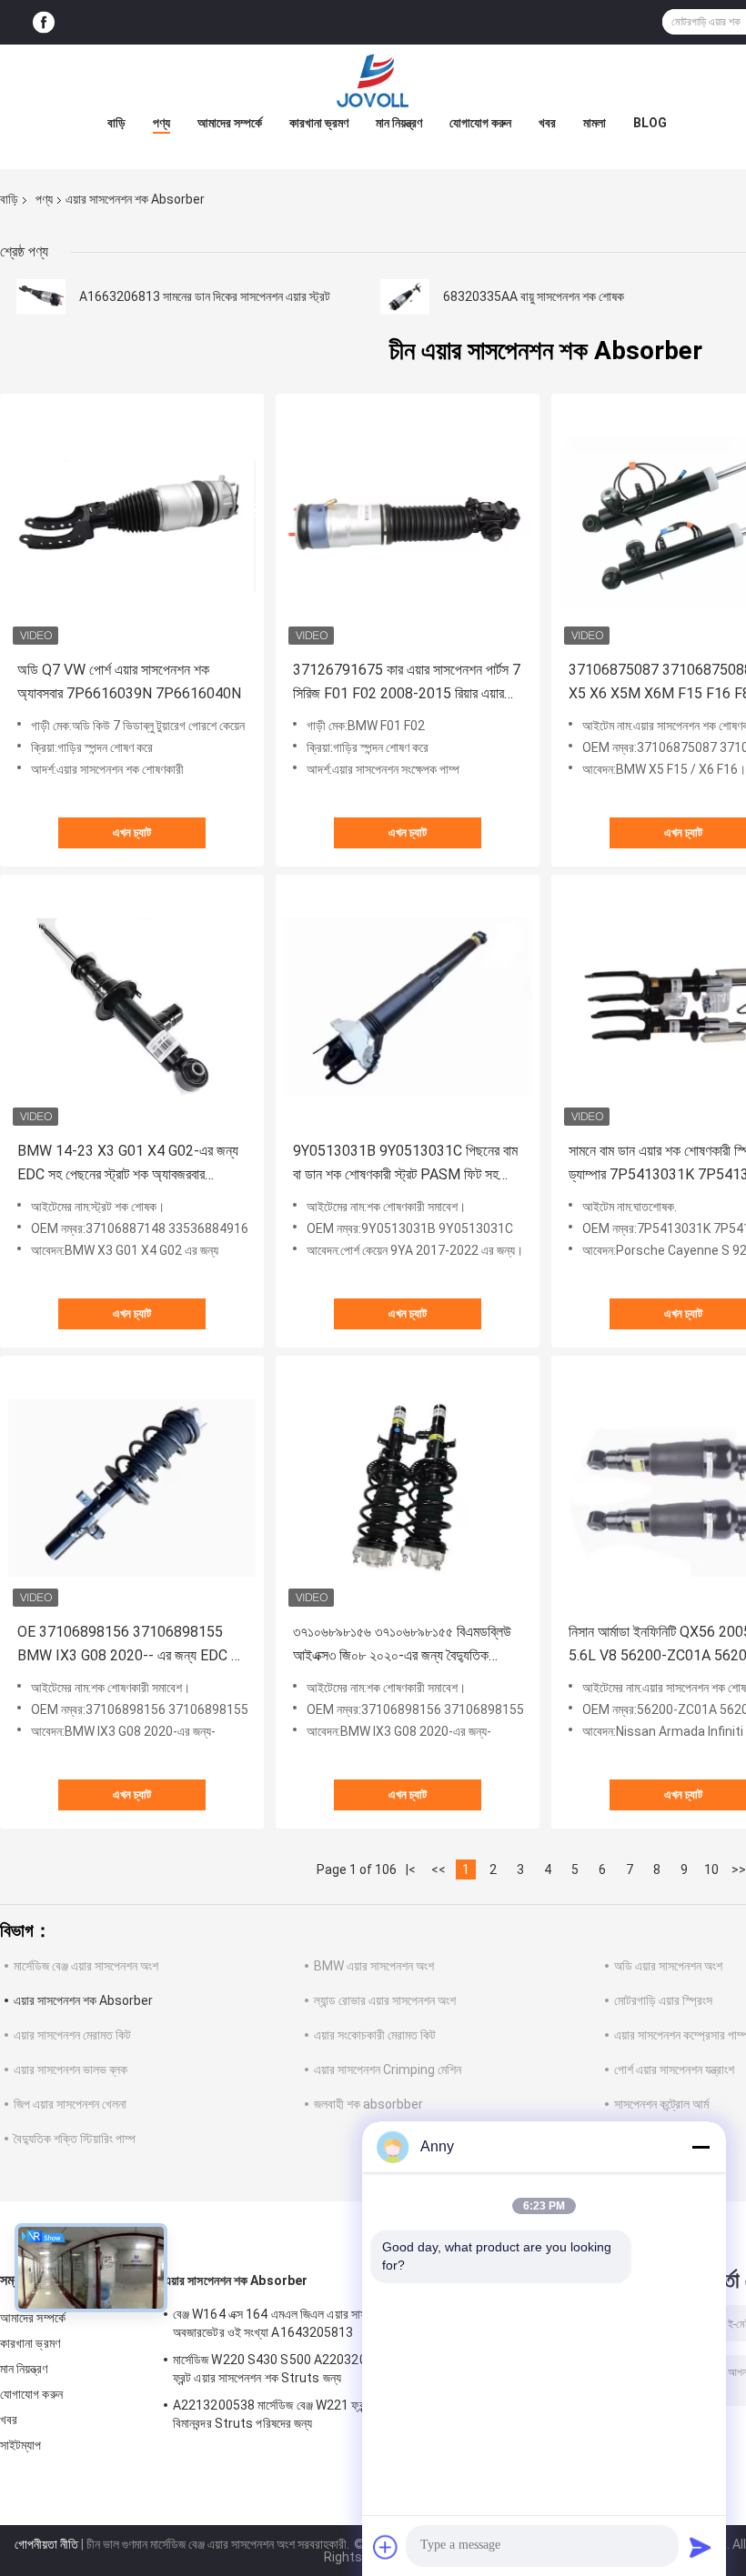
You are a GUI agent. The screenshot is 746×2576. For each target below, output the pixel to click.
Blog (650, 123)
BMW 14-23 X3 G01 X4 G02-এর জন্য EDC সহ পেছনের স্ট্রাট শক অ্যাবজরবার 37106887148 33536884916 (128, 1164)
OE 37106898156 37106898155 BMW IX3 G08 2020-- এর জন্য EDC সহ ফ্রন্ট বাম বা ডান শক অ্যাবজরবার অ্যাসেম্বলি (131, 1645)
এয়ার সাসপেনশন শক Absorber (83, 2000)
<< (439, 1869)
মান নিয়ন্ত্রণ (399, 123)
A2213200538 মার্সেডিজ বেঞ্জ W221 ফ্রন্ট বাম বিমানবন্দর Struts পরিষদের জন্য (280, 2414)
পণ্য (161, 123)
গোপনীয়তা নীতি (46, 2544)
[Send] (701, 2547)
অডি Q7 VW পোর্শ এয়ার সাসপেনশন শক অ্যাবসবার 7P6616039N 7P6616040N (129, 682)
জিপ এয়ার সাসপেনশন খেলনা (70, 2104)
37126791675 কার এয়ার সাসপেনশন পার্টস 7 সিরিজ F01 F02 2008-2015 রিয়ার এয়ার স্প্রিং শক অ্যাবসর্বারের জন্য (407, 683)
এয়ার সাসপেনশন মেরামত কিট (72, 2035)
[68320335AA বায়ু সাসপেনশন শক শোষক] (405, 296)
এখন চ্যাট (132, 832)
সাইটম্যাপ (21, 2445)
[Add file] (386, 2547)
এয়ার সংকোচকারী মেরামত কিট (375, 2035)
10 (711, 1869)
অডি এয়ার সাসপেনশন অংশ (668, 1966)
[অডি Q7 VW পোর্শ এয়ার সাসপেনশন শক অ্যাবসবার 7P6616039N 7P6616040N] (132, 526)
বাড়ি (116, 123)
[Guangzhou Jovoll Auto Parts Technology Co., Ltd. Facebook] (44, 22)
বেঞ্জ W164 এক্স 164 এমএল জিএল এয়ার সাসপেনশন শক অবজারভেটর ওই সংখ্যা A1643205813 (292, 2323)
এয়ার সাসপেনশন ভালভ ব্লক (71, 2070)
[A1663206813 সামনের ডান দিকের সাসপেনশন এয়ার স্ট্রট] (41, 296)
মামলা (595, 123)
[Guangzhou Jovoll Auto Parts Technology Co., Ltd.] (373, 81)
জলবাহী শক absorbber (368, 2104)
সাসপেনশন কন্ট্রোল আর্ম (661, 2104)
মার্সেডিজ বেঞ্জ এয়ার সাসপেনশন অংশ (86, 1966)
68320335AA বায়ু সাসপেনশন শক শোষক (534, 296)
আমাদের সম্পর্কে (230, 123)
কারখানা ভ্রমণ (319, 123)
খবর (547, 123)
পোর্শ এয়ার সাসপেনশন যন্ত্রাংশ (674, 2070)
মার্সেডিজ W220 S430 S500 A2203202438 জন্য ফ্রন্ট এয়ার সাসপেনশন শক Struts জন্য (295, 2369)
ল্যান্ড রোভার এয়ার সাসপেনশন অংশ (385, 2000)
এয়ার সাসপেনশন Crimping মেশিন (388, 2070)
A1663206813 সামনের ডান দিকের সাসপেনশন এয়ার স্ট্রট (205, 296)
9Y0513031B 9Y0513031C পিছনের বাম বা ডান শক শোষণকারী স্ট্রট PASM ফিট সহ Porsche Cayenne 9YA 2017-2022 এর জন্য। (405, 1164)
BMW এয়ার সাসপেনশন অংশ (374, 1966)
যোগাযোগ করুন (480, 123)
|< (411, 1869)
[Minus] (701, 2147)
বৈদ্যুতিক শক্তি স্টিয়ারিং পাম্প (75, 2139)
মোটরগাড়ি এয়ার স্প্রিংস (663, 2000)
